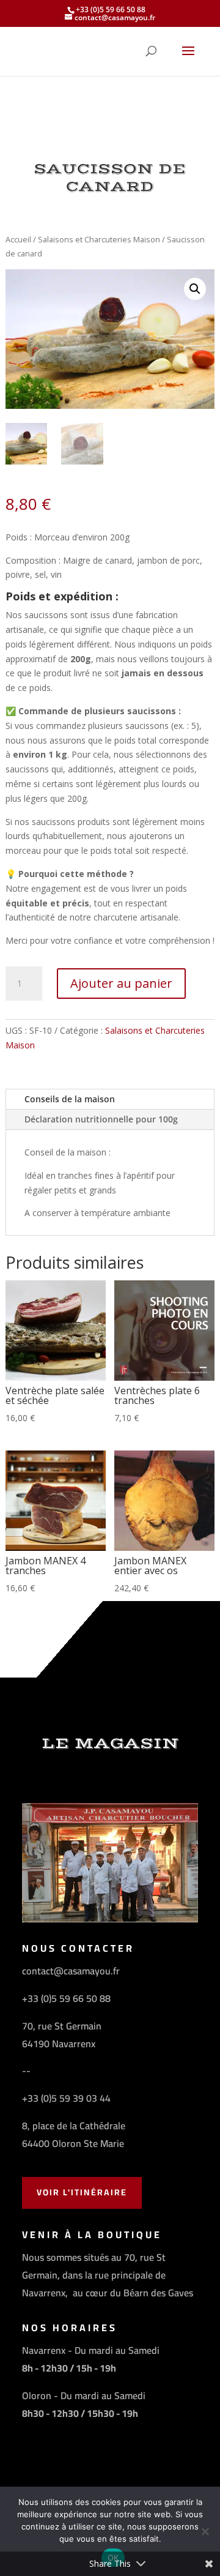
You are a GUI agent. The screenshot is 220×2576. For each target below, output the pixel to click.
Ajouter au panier (121, 983)
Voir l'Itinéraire (82, 2192)
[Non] (205, 2531)
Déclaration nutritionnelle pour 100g (101, 1119)
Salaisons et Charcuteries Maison (99, 239)
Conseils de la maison (70, 1099)
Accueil (18, 239)
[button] (195, 289)
